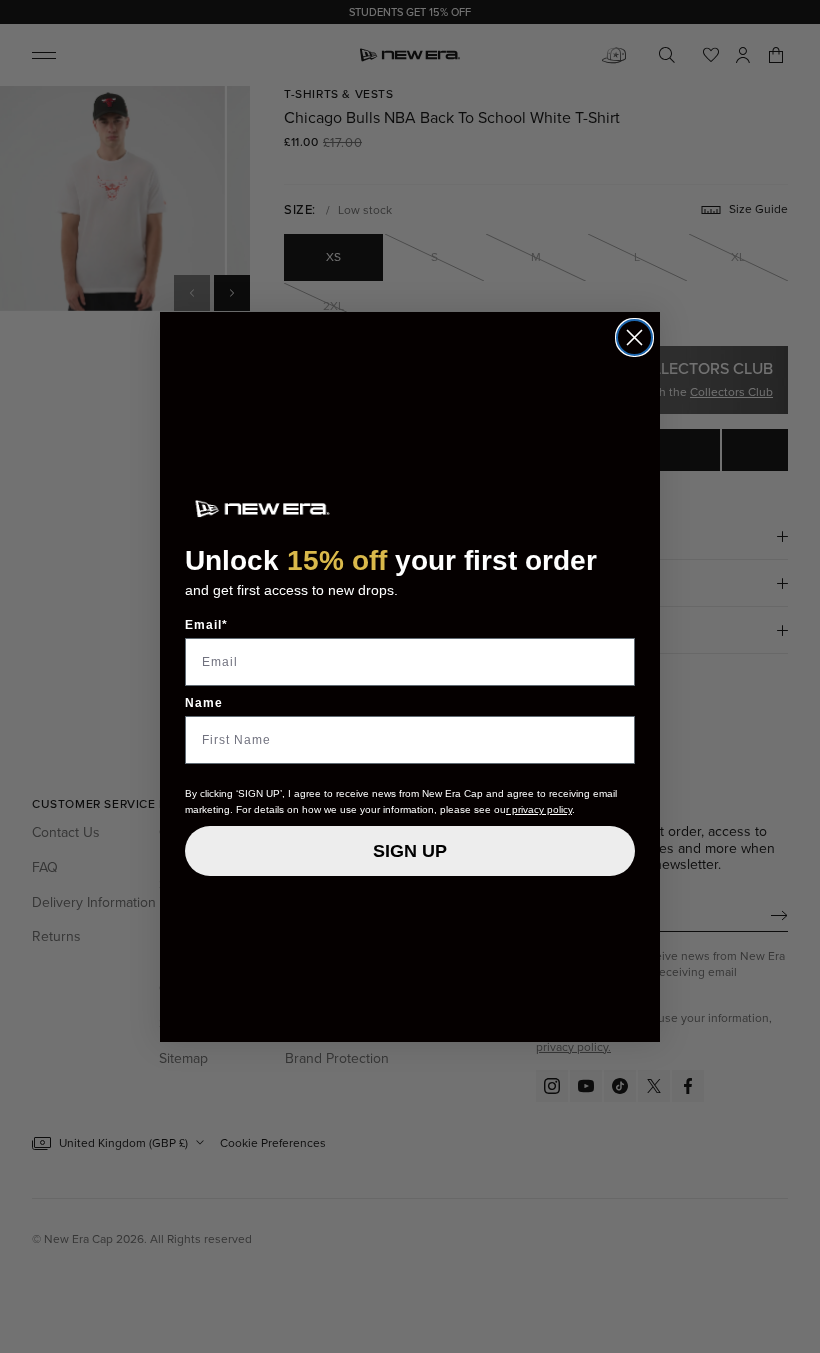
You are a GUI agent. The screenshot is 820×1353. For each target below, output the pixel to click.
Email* (206, 625)
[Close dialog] (634, 337)
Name (204, 703)
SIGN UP (410, 851)
